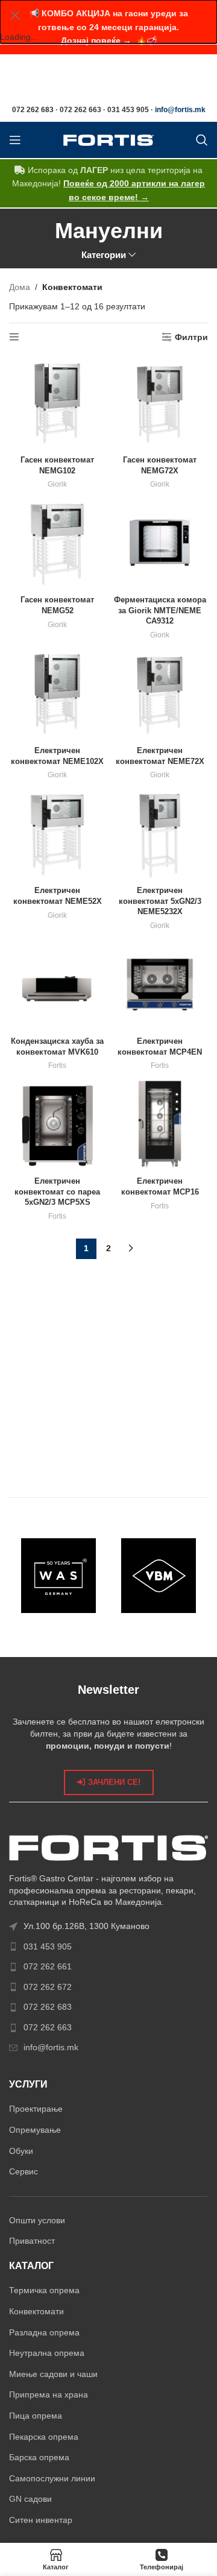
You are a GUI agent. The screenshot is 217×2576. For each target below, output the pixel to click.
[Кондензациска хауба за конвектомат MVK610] (57, 984)
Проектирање (36, 2109)
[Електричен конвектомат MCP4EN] (160, 984)
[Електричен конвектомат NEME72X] (160, 693)
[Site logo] (108, 139)
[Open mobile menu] (15, 140)
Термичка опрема (44, 2290)
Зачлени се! (114, 1782)
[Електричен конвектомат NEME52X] (57, 833)
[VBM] (159, 1576)
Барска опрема (39, 2457)
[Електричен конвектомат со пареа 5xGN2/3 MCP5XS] (57, 1124)
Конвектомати (72, 287)
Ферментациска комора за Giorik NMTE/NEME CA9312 (160, 611)
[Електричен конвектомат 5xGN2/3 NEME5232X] (160, 833)
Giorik (57, 484)
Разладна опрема (44, 2332)
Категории (104, 255)
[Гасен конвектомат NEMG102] (57, 403)
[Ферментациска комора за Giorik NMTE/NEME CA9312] (160, 543)
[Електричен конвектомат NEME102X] (57, 693)
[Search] (202, 140)
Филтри (191, 337)
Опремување (35, 2130)
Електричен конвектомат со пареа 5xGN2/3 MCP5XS (57, 1192)
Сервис (24, 2171)
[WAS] (58, 1576)
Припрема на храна (49, 2394)
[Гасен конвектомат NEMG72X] (160, 403)
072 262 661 (48, 1966)
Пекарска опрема (44, 2437)
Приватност (32, 2241)
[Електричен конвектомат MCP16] (160, 1124)
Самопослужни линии (52, 2478)
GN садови (30, 2499)
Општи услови (37, 2220)
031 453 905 (48, 1946)
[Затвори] (15, 15)
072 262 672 (48, 1987)
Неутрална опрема (47, 2353)
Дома (20, 287)
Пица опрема (36, 2416)
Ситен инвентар (41, 2520)
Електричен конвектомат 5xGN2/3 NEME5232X (160, 901)
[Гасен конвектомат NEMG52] (57, 543)
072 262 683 (48, 2007)
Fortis (57, 1065)
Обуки (21, 2151)
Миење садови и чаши (53, 2374)
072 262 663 (48, 2027)
